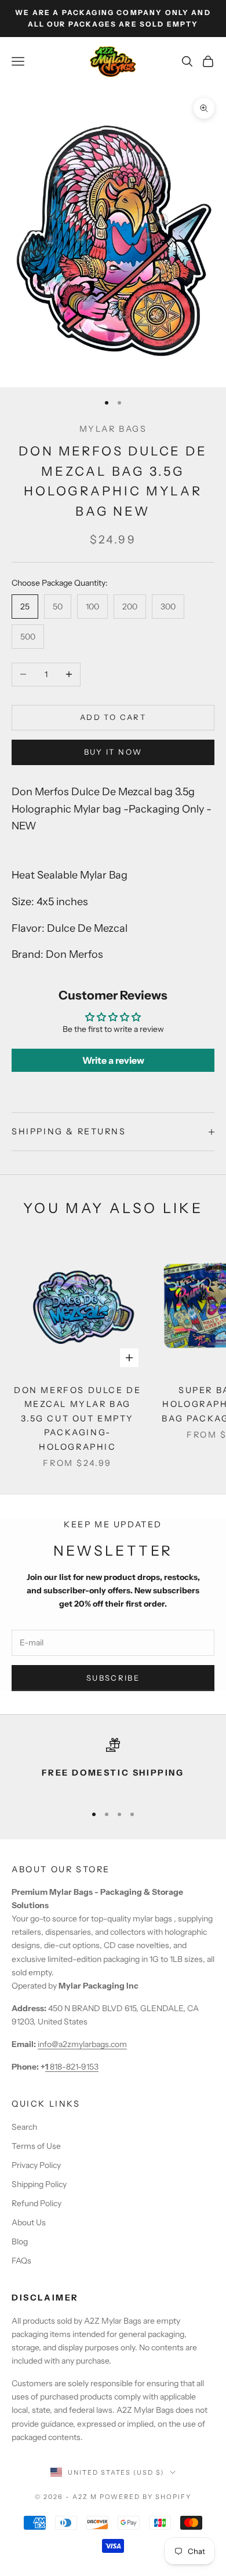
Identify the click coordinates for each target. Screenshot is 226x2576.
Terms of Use (36, 2146)
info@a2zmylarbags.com (82, 2044)
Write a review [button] (113, 1060)
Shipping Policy (39, 2184)
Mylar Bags (113, 429)
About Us (29, 2222)
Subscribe (113, 1678)
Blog (20, 2241)
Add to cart (113, 717)
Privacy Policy (36, 2165)
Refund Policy (37, 2203)
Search (24, 2127)
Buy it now (113, 752)
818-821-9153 (72, 2067)
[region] (113, 1766)
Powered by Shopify (146, 2497)
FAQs (21, 2261)
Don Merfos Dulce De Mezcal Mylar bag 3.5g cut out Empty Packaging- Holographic (77, 1419)
